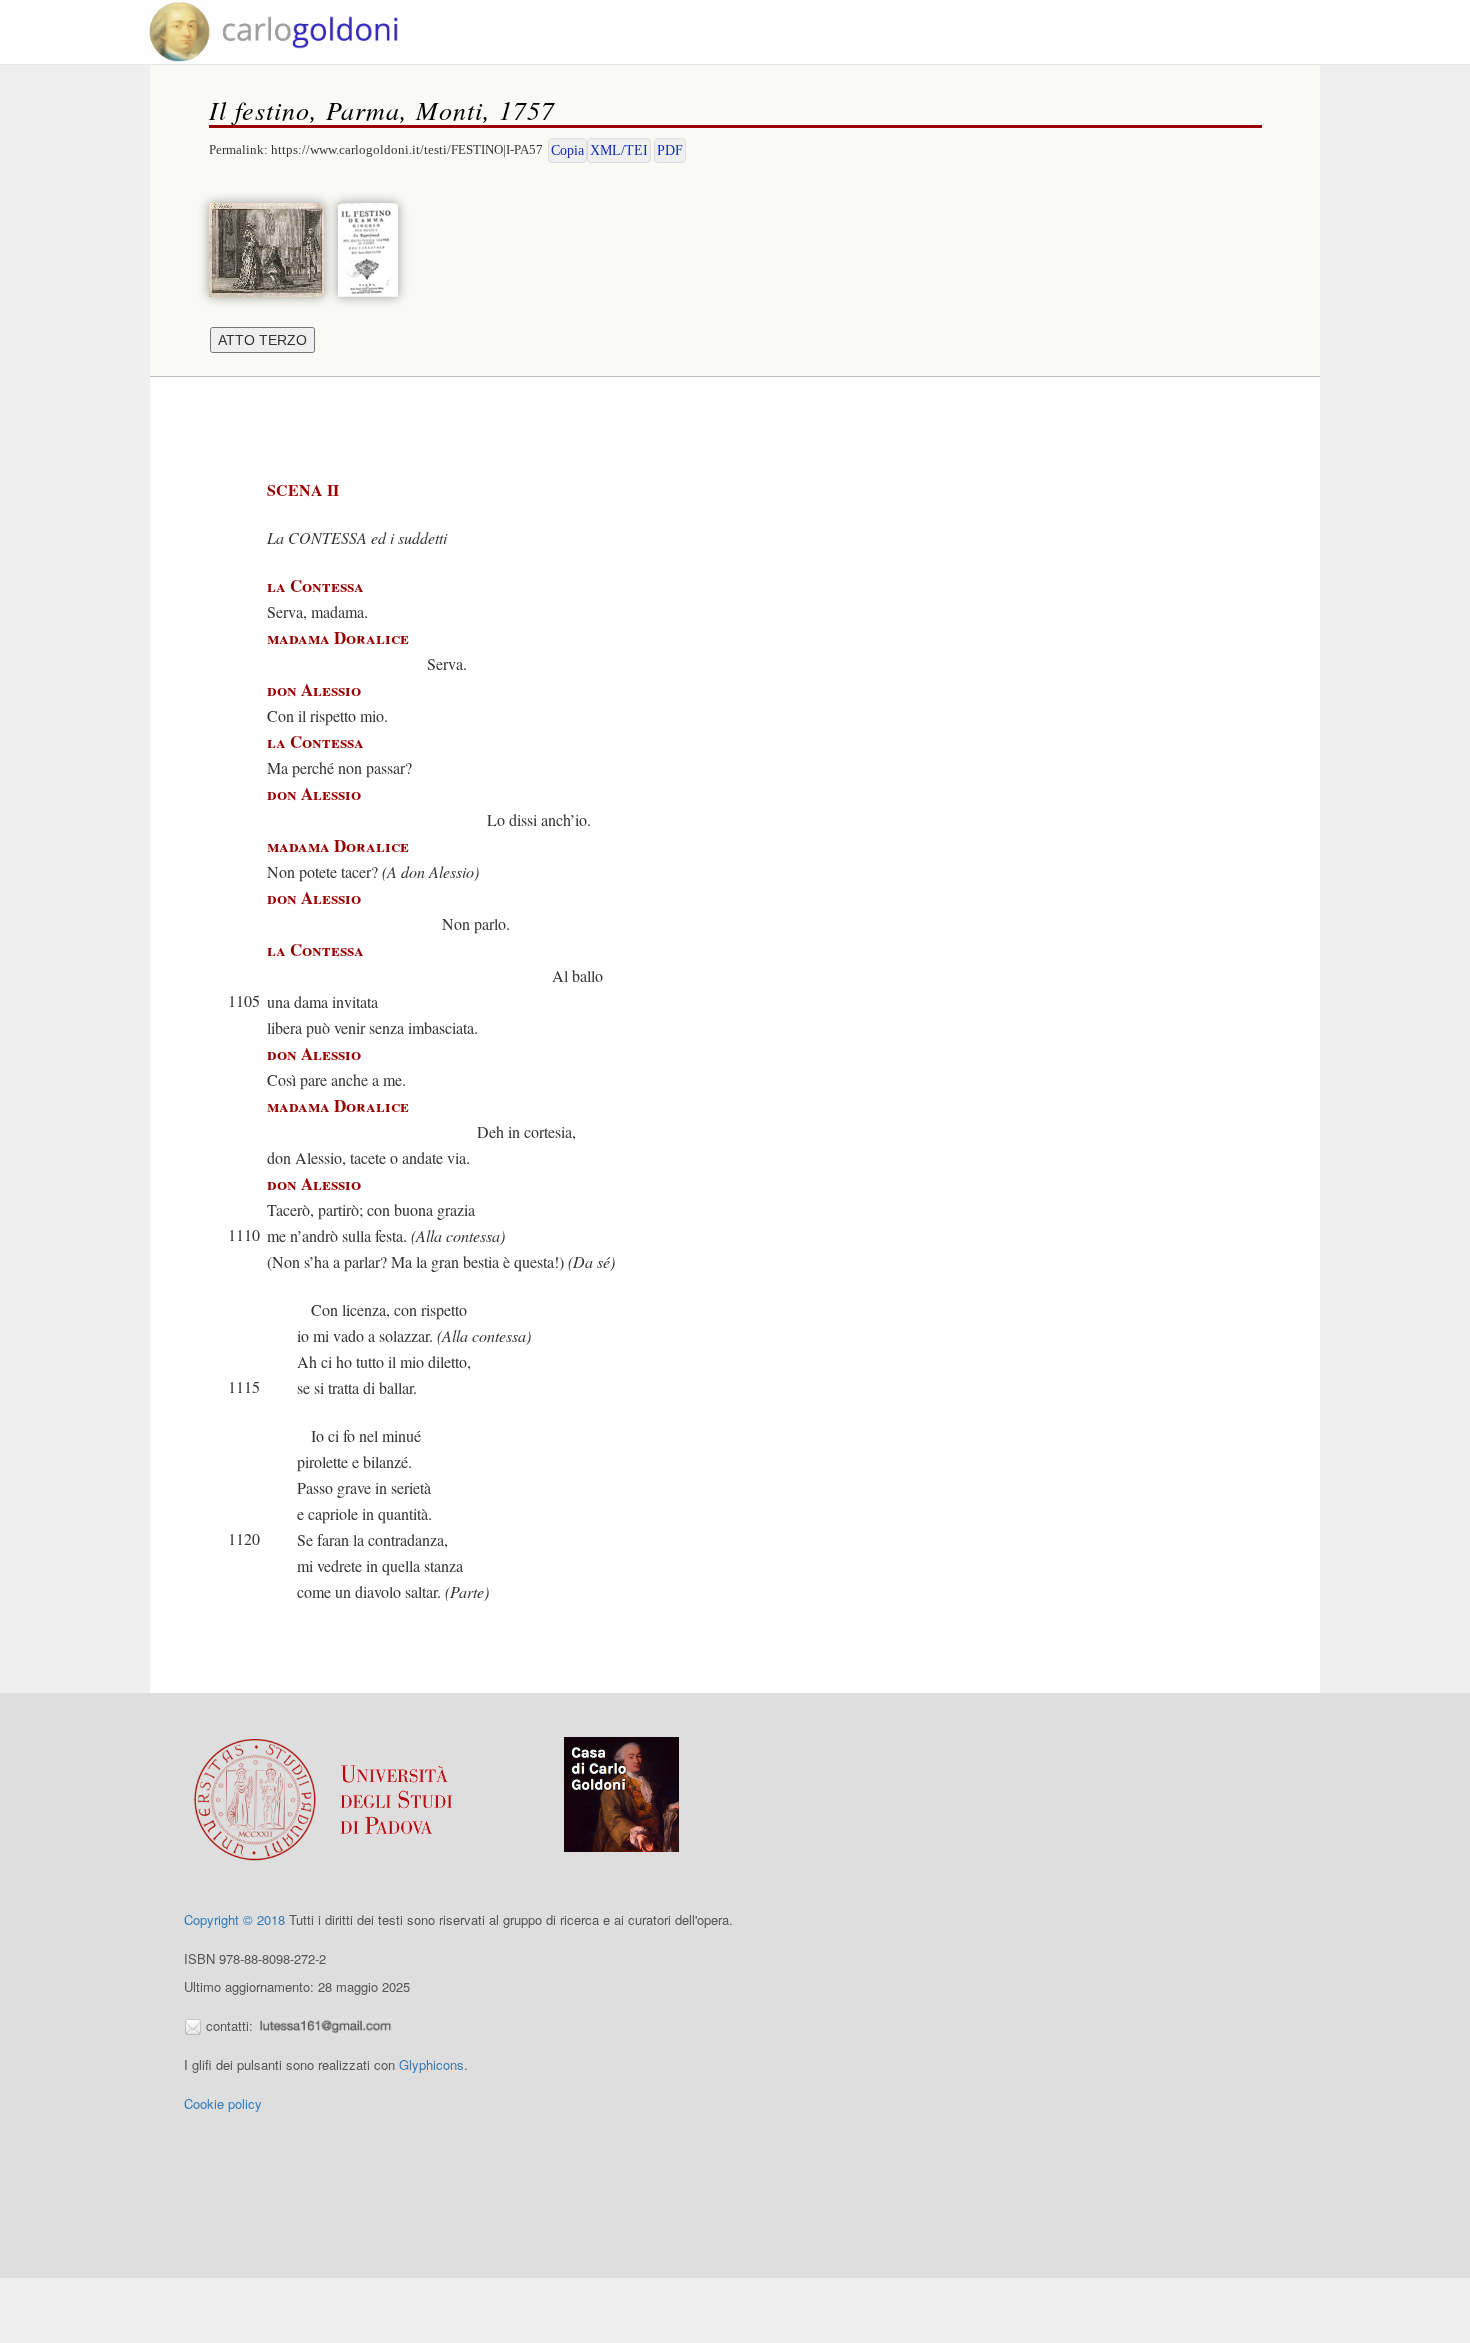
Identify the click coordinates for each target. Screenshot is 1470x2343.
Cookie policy (223, 2103)
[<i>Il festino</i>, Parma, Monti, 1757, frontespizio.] (373, 247)
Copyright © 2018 (234, 1919)
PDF (670, 150)
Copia (567, 150)
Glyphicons (431, 2064)
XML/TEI (619, 150)
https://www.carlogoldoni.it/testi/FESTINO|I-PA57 (407, 149)
